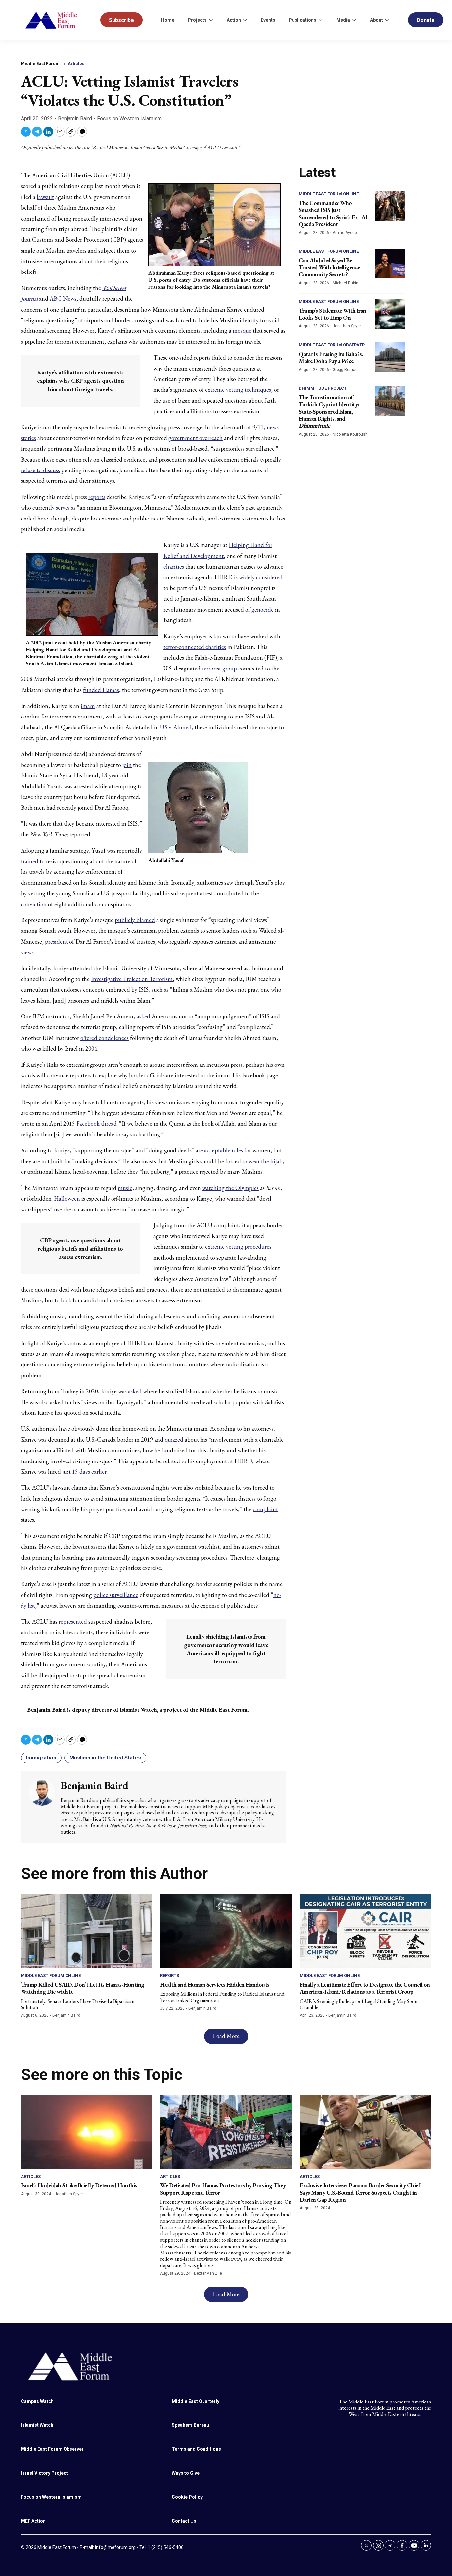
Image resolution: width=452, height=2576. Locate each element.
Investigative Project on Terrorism (132, 979)
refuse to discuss (40, 470)
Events (268, 20)
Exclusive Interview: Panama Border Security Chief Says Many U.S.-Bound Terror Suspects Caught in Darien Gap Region (360, 2192)
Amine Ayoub (345, 233)
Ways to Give (186, 2473)
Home (168, 20)
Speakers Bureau (190, 2425)
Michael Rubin (345, 283)
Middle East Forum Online (329, 194)
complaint (265, 1509)
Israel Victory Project (44, 2473)
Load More (226, 2036)
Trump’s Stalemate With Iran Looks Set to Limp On (333, 314)
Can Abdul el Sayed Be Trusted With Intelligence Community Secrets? (329, 267)
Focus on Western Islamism (129, 118)
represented (73, 1622)
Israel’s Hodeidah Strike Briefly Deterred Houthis (79, 2185)
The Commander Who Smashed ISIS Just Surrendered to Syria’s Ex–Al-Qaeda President (334, 214)
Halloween (67, 1198)
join (127, 765)
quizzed (174, 1439)
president (56, 941)
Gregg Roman (345, 370)
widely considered (261, 577)
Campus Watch (37, 2401)
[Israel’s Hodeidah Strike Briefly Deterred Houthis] (87, 2131)
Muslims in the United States (105, 1758)
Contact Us (184, 2521)
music (125, 1188)
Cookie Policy (187, 2497)
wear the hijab (266, 1161)
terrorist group (219, 668)
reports (97, 497)
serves (63, 507)
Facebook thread (97, 1124)
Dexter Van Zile (208, 2273)
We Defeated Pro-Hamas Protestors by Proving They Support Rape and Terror (223, 2189)
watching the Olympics (230, 1188)
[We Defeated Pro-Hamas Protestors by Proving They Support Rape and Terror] (226, 2131)
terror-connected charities (195, 647)
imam (88, 706)
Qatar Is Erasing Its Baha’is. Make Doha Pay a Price (331, 357)
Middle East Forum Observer (332, 345)
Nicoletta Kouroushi (351, 434)
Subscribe (121, 20)
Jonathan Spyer (347, 326)
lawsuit (45, 197)
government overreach (196, 438)
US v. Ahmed (176, 727)
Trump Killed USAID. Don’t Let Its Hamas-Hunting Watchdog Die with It (83, 1988)
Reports (170, 1976)
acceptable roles (224, 1150)
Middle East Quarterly (196, 2401)
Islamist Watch (37, 2425)
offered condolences (105, 1038)
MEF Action (33, 2521)
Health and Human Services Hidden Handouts (215, 1984)
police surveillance (116, 1595)
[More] (211, 20)
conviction (34, 904)
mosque (242, 331)
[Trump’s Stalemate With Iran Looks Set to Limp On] (390, 314)
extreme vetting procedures (238, 1246)
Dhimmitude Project (323, 388)
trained (30, 861)
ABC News (63, 298)
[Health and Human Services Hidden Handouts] (226, 1931)
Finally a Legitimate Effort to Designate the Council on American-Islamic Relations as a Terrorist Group (365, 1988)
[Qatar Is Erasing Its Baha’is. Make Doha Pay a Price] (390, 357)
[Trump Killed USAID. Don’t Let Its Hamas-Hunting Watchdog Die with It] (87, 1931)
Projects (197, 20)
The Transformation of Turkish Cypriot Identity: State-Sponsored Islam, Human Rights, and (329, 411)
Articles (76, 63)
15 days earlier (89, 1472)
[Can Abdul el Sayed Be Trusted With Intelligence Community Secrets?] (390, 264)
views (27, 952)
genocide (263, 609)
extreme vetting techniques (238, 390)
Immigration (41, 1758)
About (376, 20)
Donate (426, 20)
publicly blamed (135, 920)
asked (143, 1016)
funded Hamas (101, 690)
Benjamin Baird (75, 118)
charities (174, 566)
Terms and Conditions (196, 2449)
